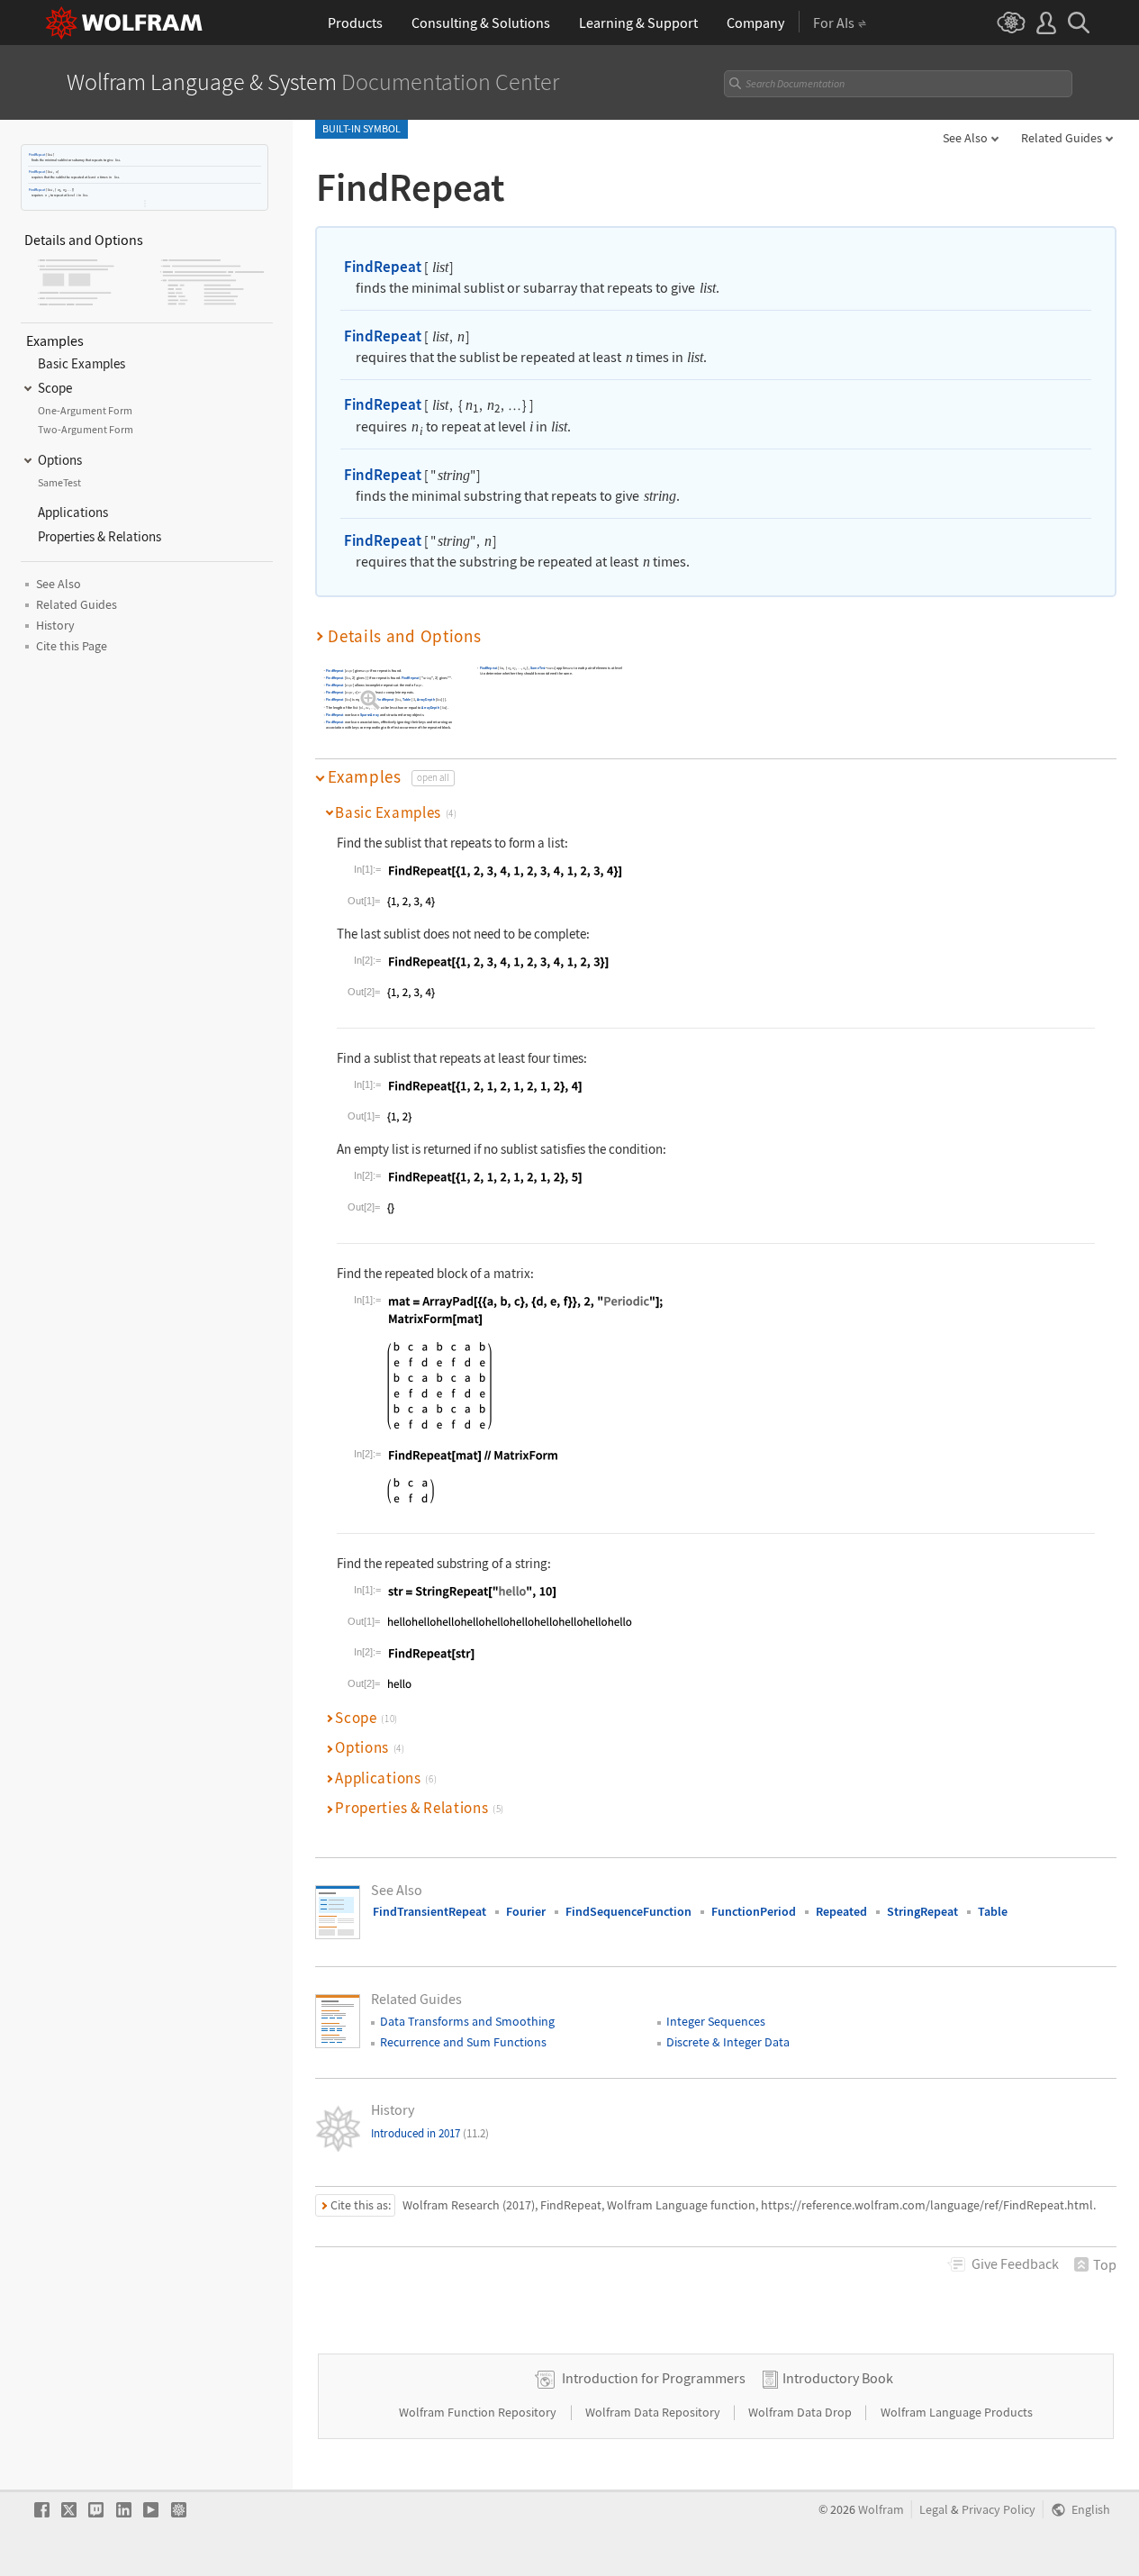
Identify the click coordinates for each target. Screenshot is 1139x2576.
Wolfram (881, 2510)
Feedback (1015, 2263)
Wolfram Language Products (957, 2412)
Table (407, 700)
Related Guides (1062, 138)
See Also (965, 138)
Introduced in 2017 (430, 2133)
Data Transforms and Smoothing (467, 2021)
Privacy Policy (999, 2510)
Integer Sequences (716, 2021)
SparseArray (370, 716)
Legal (934, 2510)
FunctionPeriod (754, 1911)
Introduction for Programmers (654, 2378)
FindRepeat (37, 154)
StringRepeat (922, 1911)
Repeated (841, 1911)
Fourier (526, 1911)
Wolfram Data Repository (654, 2412)
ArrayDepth (426, 700)
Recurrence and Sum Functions (463, 2042)
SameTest (538, 669)
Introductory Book (838, 2378)
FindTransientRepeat (429, 1911)
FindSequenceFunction (628, 1911)
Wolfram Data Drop (801, 2412)
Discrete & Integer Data (728, 2042)
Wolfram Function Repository (479, 2412)
